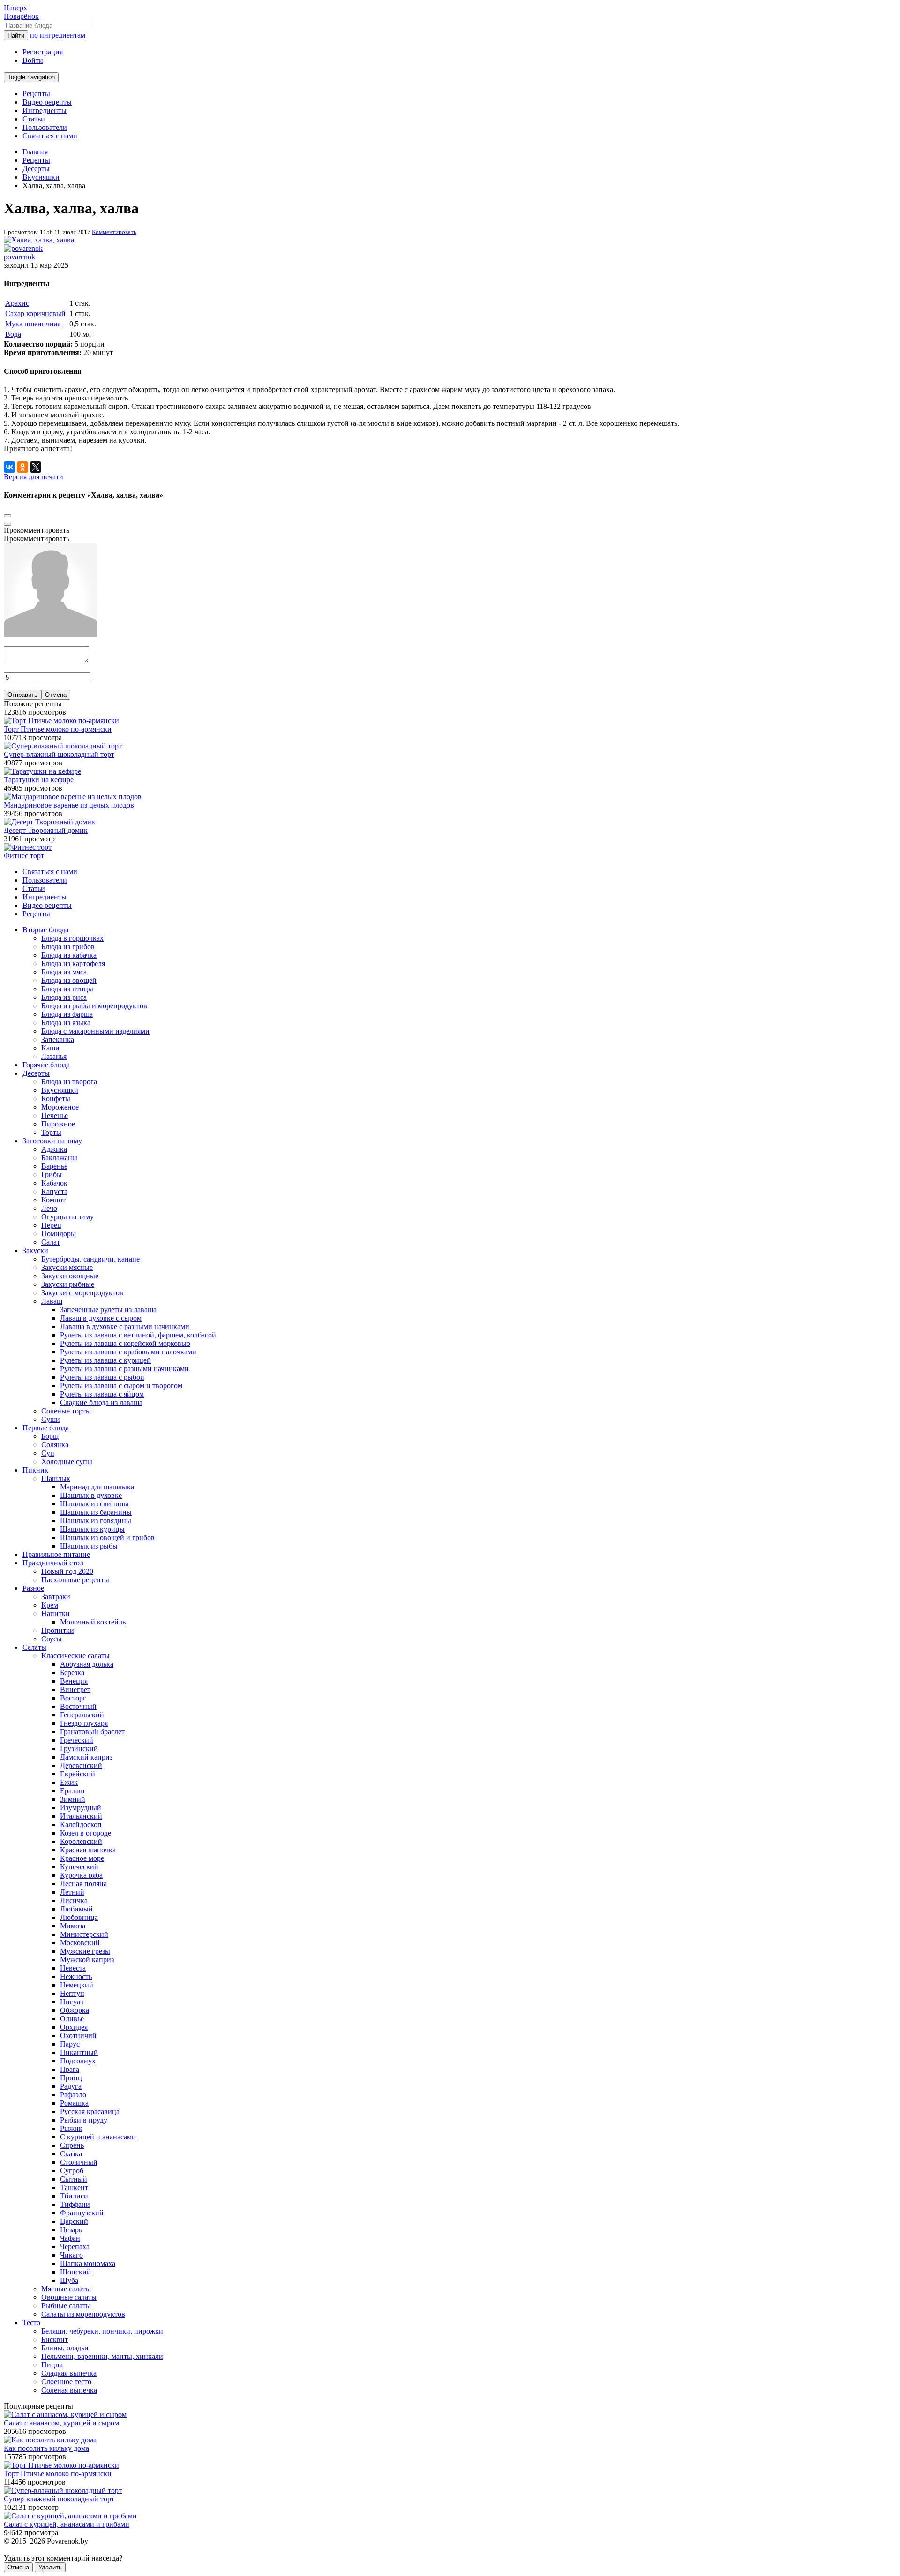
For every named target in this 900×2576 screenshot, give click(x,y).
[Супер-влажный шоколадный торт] (63, 746)
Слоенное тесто (66, 2382)
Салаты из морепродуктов (83, 2314)
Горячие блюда (46, 1065)
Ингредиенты (45, 110)
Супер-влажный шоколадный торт (59, 754)
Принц (71, 2078)
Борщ (50, 1436)
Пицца (52, 2365)
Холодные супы (67, 1462)
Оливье (72, 2019)
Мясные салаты (66, 2289)
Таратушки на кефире (39, 780)
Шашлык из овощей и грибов (107, 1537)
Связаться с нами (50, 136)
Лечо (49, 1208)
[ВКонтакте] (9, 467)
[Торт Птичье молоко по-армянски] (61, 721)
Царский (74, 2221)
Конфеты (56, 1099)
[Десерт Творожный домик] (49, 822)
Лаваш (52, 1301)
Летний (72, 1892)
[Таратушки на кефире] (42, 771)
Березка (72, 1673)
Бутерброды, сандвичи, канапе (90, 1259)
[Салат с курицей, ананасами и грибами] (70, 2516)
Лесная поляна (83, 1884)
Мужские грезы (85, 1951)
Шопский (75, 2272)
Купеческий (79, 1867)
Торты (51, 1132)
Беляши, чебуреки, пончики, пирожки (102, 2331)
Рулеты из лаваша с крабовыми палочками (128, 1352)
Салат (51, 1242)
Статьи (34, 119)
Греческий (77, 1740)
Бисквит (55, 2339)
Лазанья (54, 1056)
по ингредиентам (58, 35)
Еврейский (78, 1774)
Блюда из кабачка (69, 955)
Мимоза (73, 1926)
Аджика (54, 1149)
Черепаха (75, 2247)
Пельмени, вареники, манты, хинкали (102, 2356)
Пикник (35, 1470)
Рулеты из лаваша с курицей (105, 1360)
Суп (48, 1453)
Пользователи (45, 127)
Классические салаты (75, 1656)
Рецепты (36, 94)
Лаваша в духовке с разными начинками (125, 1326)
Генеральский (82, 1715)
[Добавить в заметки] (7, 516)
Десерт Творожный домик (46, 830)
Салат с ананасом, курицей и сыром (61, 2423)
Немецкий (77, 1985)
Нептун (72, 1993)
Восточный (78, 1706)
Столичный (79, 2162)
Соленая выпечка (69, 2390)
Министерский (84, 1934)
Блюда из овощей (69, 980)
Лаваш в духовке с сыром (101, 1318)
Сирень (72, 2145)
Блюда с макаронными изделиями (95, 1031)
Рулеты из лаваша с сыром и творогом (121, 1386)
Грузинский (79, 1749)
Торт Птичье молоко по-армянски (58, 729)
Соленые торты (66, 1411)
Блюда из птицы (67, 989)
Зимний (73, 1799)
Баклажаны (59, 1158)
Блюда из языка (66, 1023)
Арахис (17, 303)
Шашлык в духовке (91, 1495)
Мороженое (60, 1107)
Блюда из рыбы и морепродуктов (94, 1006)
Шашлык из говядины (96, 1521)
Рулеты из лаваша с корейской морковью (125, 1343)
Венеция (74, 1681)
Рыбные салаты (66, 2306)
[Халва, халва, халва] (39, 240)
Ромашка (74, 2103)
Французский (82, 2213)
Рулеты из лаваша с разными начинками (124, 1369)
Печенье (55, 1115)
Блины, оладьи (65, 2348)
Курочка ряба (81, 1875)
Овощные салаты (69, 2297)
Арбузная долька (87, 1664)
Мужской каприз (87, 1960)
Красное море (82, 1858)
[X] (36, 467)
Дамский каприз (86, 1757)
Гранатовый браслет (92, 1732)
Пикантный (79, 2052)
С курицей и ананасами (98, 2137)
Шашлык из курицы (92, 1529)
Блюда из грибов (68, 947)
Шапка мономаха (88, 2263)
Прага (70, 2069)
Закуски (35, 1250)
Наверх (15, 8)
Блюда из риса (64, 997)
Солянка (55, 1445)
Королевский (81, 1841)
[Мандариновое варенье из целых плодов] (73, 797)
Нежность (76, 1976)
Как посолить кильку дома (46, 2448)
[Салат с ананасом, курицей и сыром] (65, 2414)
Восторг (73, 1698)
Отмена (56, 695)
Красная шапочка (88, 1850)
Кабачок (54, 1183)
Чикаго (71, 2255)
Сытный (74, 2179)
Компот (53, 1200)
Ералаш (72, 1791)
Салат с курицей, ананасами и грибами (67, 2524)
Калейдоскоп (81, 1824)
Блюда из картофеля (73, 963)
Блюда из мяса (64, 972)
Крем (50, 1605)
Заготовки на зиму (52, 1141)
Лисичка (74, 1900)
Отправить (22, 695)
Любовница (79, 1917)
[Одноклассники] (22, 467)
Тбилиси (74, 2196)
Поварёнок (21, 16)
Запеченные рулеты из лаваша (108, 1310)
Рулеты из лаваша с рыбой (102, 1377)
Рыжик (71, 2128)
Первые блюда (46, 1428)
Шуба (69, 2280)
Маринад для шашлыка (97, 1487)
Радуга (71, 2086)
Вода (13, 334)
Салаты (34, 1647)
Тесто (31, 2323)
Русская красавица (90, 2111)
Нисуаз (71, 2002)
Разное (33, 1588)
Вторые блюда (45, 930)
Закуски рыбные (68, 1284)
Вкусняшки (60, 1090)
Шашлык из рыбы (89, 1546)
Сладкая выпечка (69, 2373)
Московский (80, 1943)
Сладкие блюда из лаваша (101, 1402)
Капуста (54, 1191)
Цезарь (71, 2230)
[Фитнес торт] (28, 847)
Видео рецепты (47, 102)
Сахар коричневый (35, 314)
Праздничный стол (53, 1563)
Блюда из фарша (67, 1014)
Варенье (54, 1166)
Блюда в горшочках (72, 938)
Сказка (71, 2154)
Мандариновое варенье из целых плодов (69, 805)
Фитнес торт (24, 856)
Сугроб (72, 2171)
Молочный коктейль (93, 1622)
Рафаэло (73, 2095)
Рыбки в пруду (84, 2120)
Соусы (52, 1639)
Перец (51, 1225)
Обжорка (75, 2010)
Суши (51, 1419)
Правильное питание (56, 1554)
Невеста (73, 1968)
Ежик (69, 1782)
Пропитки (58, 1630)
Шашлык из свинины (94, 1504)
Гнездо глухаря (84, 1723)
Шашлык (56, 1478)
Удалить (50, 2567)
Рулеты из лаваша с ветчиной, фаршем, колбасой (138, 1335)
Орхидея (74, 2027)
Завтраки (56, 1597)
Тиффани (75, 2204)
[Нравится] (7, 524)
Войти (33, 60)
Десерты (36, 1073)
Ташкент (74, 2187)
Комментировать (114, 232)
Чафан (70, 2238)
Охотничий (78, 2036)
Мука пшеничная (33, 324)
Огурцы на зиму (67, 1217)
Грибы (52, 1175)
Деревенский (81, 1765)
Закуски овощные (70, 1276)
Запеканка (58, 1039)
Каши (50, 1048)
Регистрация (43, 52)
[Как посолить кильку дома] (50, 2440)
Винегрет (75, 1689)
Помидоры (59, 1234)
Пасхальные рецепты (75, 1580)
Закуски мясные (67, 1267)
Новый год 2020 (67, 1571)
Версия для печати (34, 477)
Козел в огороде (86, 1833)
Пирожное (58, 1124)
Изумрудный (81, 1808)
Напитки (56, 1613)
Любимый (76, 1909)
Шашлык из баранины (96, 1512)
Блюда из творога (69, 1082)
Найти (16, 35)
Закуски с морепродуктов (82, 1293)
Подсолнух (78, 2061)
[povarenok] (23, 248)
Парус (70, 2044)
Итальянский (81, 1816)
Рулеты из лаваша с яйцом (102, 1394)
